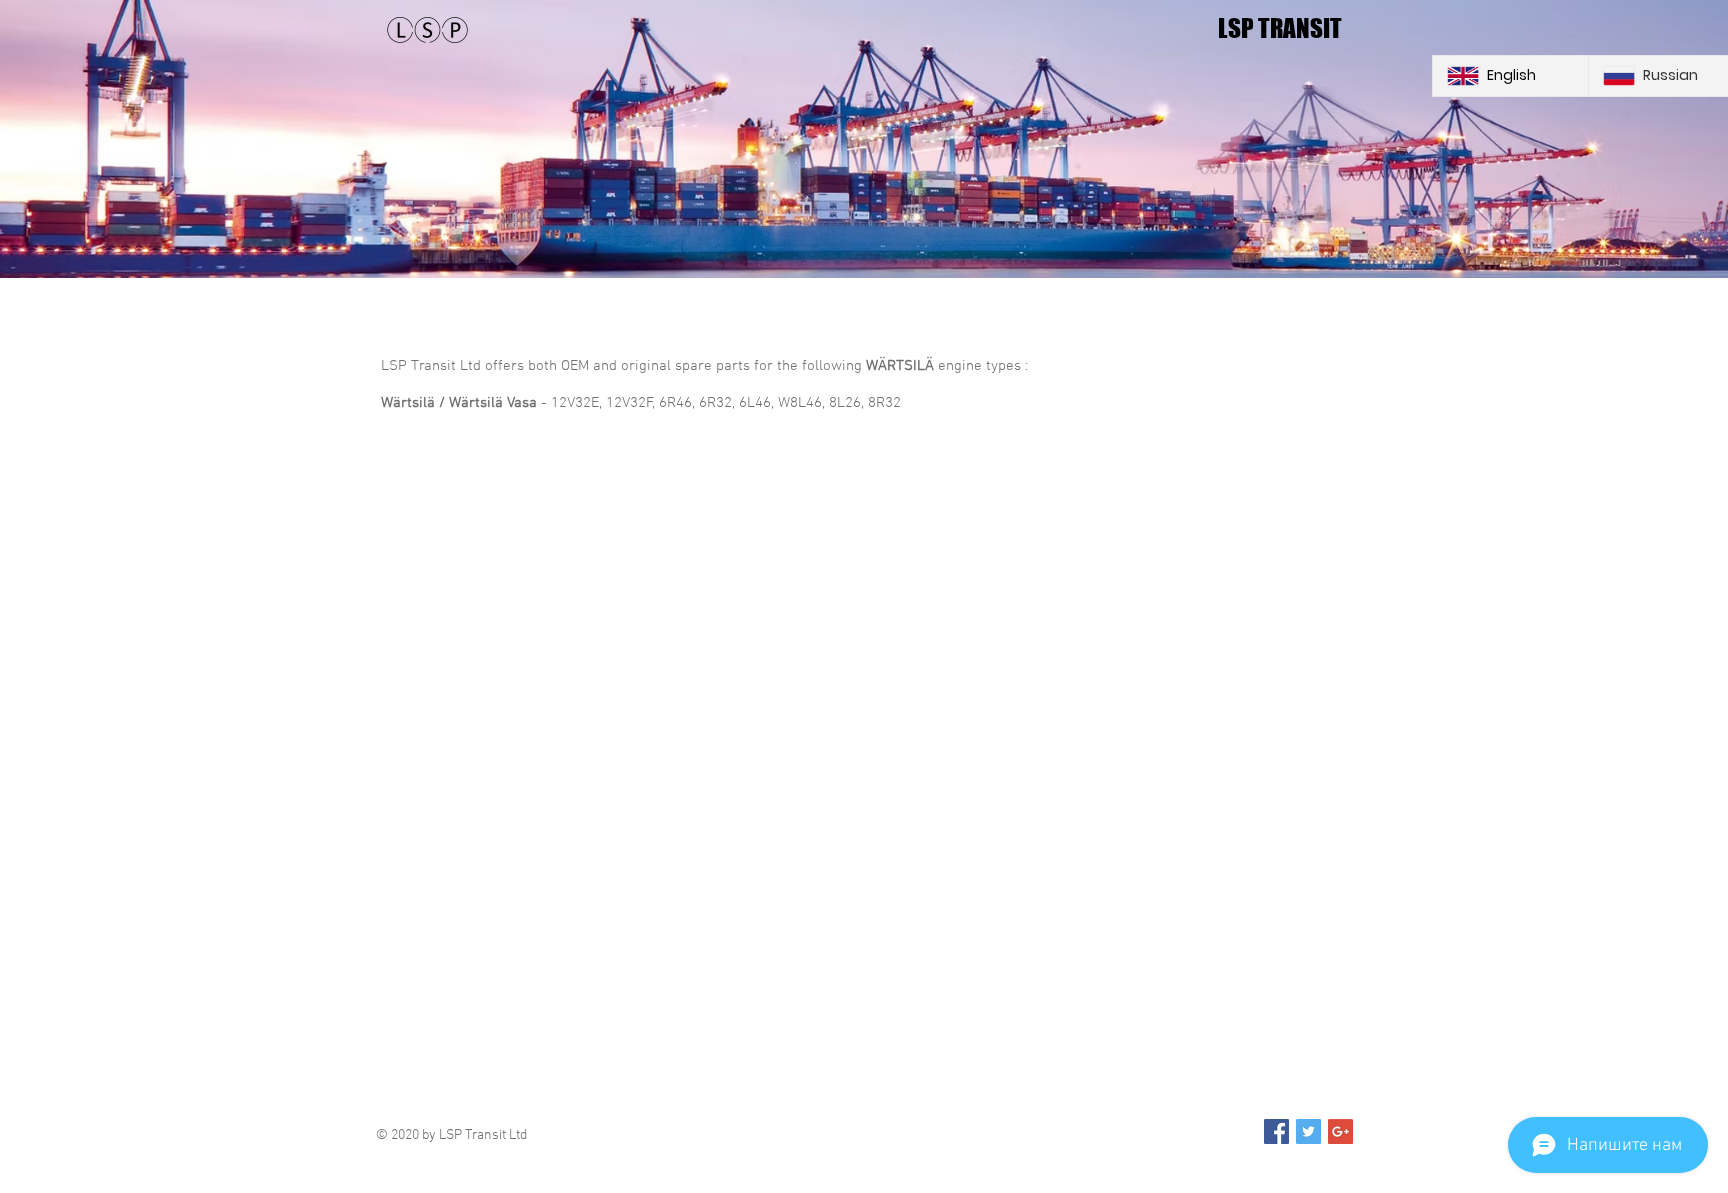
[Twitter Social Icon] (1308, 1131)
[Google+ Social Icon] (1340, 1131)
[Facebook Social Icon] (1276, 1131)
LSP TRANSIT (1280, 28)
